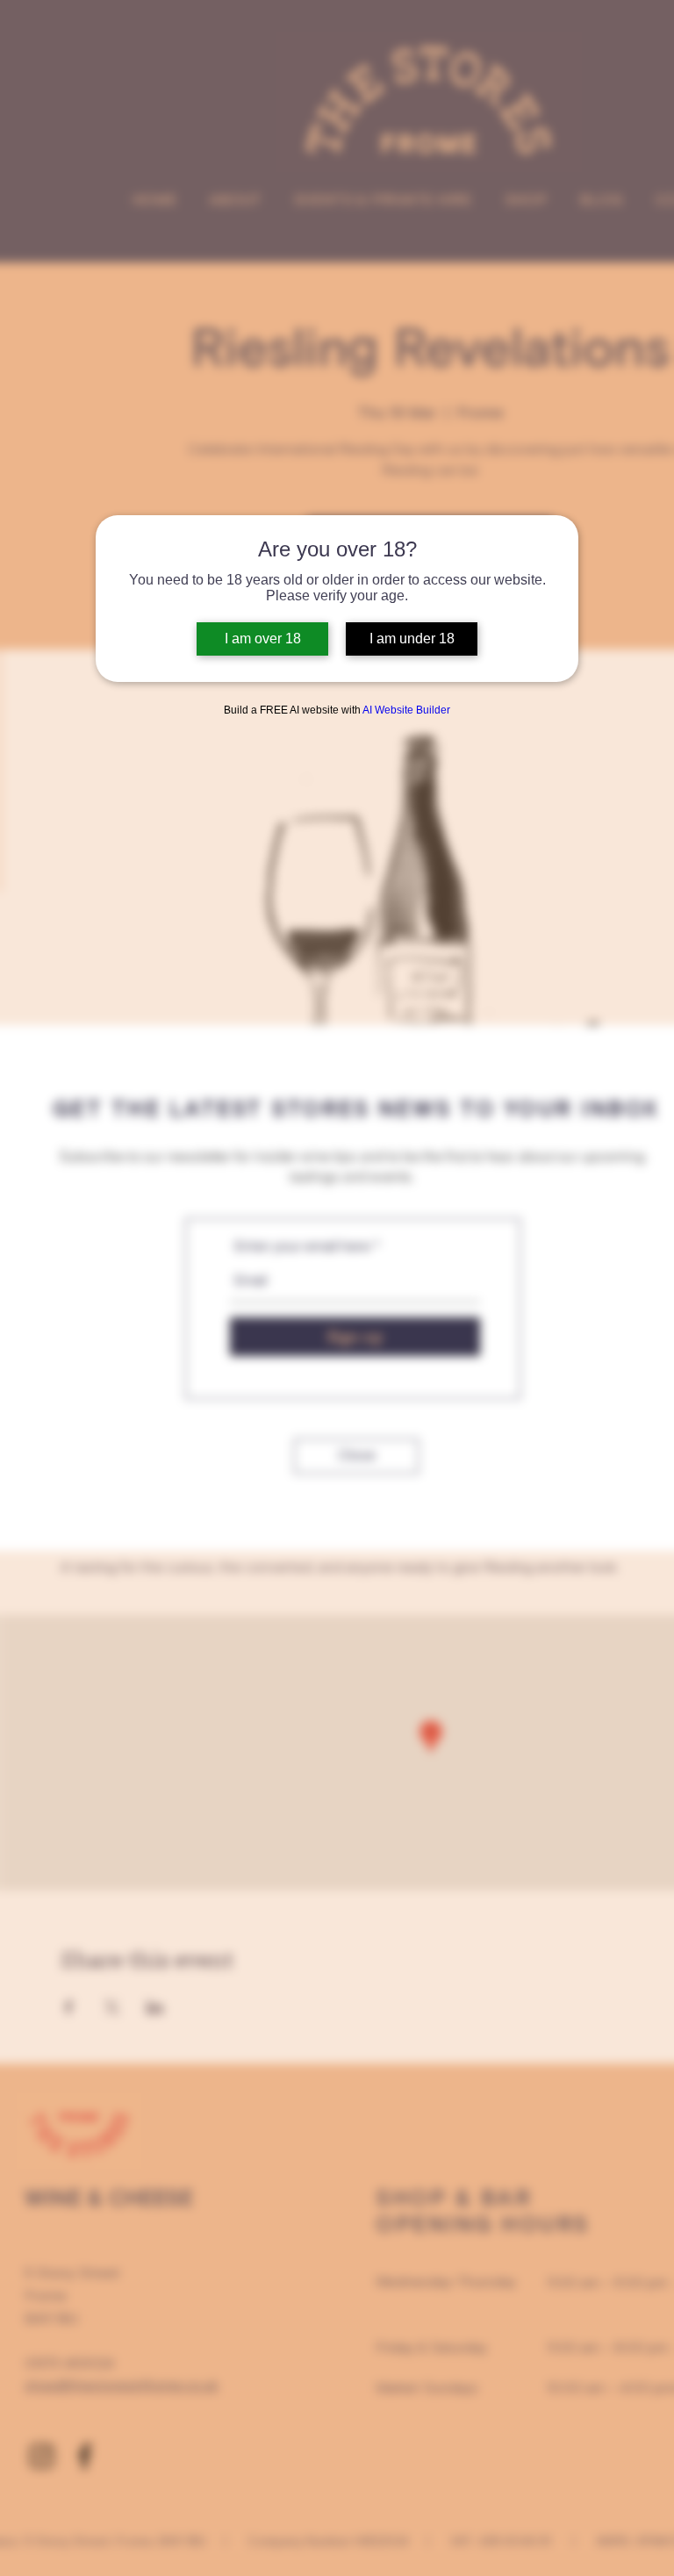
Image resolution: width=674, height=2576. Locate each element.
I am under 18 (412, 639)
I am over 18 (263, 639)
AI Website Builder (406, 710)
